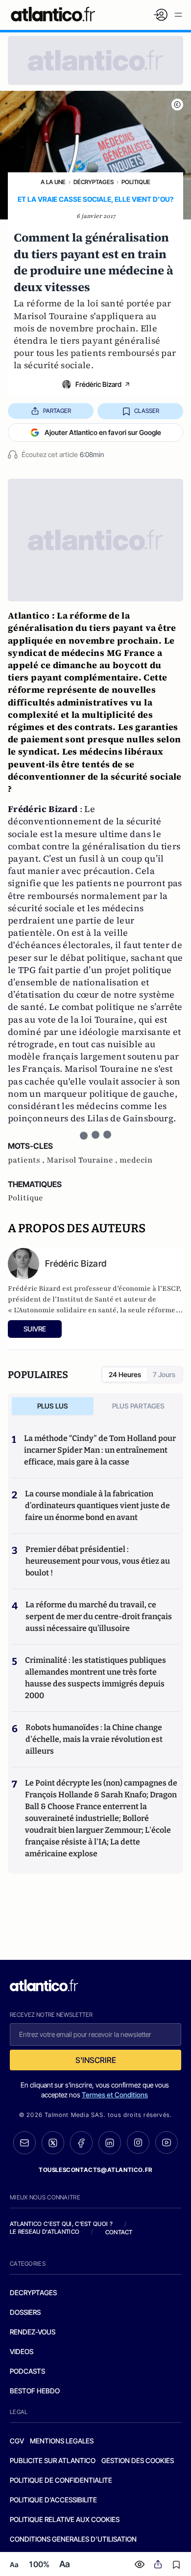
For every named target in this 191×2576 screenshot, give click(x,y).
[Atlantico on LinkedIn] (110, 2143)
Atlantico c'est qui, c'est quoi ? (61, 2224)
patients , (27, 1160)
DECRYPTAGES (33, 2292)
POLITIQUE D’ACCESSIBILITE (53, 2500)
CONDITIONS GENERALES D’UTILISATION (73, 2539)
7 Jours (164, 1374)
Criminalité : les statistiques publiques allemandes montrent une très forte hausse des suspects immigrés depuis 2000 (95, 1678)
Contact (119, 2232)
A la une (53, 182)
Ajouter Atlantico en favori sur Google (103, 432)
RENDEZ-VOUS (33, 2332)
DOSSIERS (25, 2312)
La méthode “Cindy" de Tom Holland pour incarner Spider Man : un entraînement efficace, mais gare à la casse (100, 1450)
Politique (136, 182)
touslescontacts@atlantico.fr (95, 2170)
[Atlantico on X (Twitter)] (53, 2143)
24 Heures (125, 1374)
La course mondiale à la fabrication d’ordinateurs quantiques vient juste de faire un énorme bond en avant (97, 1505)
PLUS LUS (53, 1406)
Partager (57, 411)
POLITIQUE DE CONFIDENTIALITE (61, 2480)
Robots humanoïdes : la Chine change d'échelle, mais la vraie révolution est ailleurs (94, 1739)
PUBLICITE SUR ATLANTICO (53, 2460)
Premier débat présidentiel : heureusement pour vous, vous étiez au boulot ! (98, 1561)
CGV (17, 2441)
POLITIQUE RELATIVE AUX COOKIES (65, 2519)
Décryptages (94, 182)
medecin (136, 1160)
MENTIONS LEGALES (62, 2441)
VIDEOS (22, 2351)
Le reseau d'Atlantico (45, 2232)
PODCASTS (27, 2371)
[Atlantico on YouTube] (167, 2142)
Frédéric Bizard (98, 384)
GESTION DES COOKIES (138, 2460)
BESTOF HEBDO (35, 2391)
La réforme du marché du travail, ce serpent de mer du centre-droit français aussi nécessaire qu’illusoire (99, 1616)
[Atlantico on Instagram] (138, 2142)
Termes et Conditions (115, 2095)
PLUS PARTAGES (138, 1406)
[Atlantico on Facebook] (81, 2143)
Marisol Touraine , (83, 1160)
